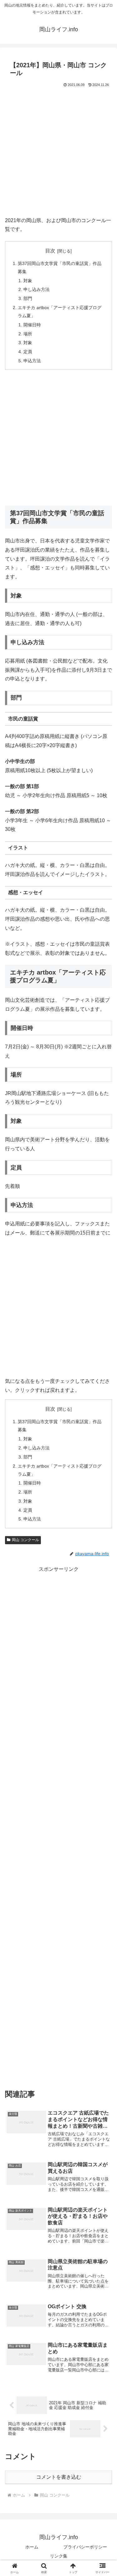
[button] (105, 1464)
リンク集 (59, 2556)
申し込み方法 (37, 289)
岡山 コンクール (25, 1540)
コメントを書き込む (59, 2477)
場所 (28, 334)
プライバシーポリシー (85, 2547)
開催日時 (32, 325)
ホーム (32, 2547)
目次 (50, 251)
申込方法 (32, 361)
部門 (28, 298)
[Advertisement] (58, 150)
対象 (28, 281)
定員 (28, 352)
